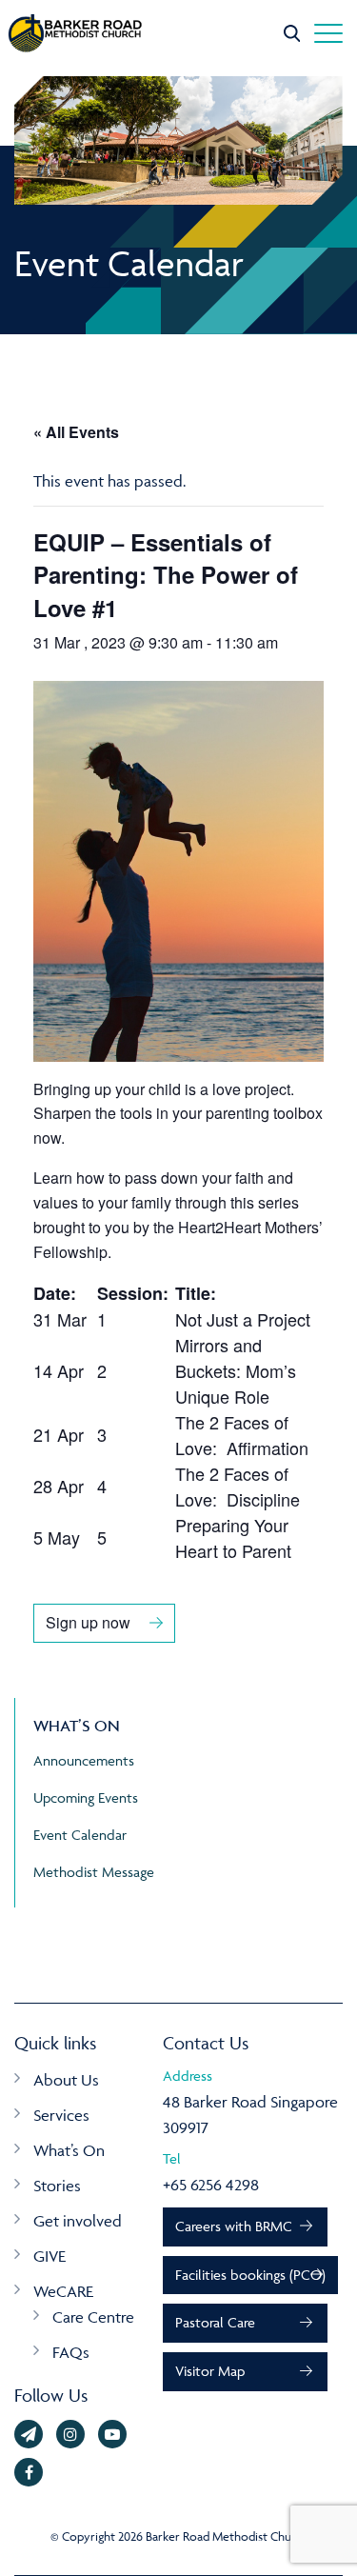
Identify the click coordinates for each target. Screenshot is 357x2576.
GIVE (50, 2256)
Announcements (84, 1760)
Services (61, 2115)
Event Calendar (80, 1835)
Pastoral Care (215, 2322)
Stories (57, 2186)
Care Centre (93, 2317)
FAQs (71, 2352)
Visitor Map (210, 2371)
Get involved (78, 2221)
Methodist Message (94, 1872)
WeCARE (63, 2291)
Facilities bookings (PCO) (250, 2275)
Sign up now (88, 1622)
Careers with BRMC (234, 2226)
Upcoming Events (86, 1797)
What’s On (69, 2150)
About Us (66, 2080)
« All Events (76, 432)
